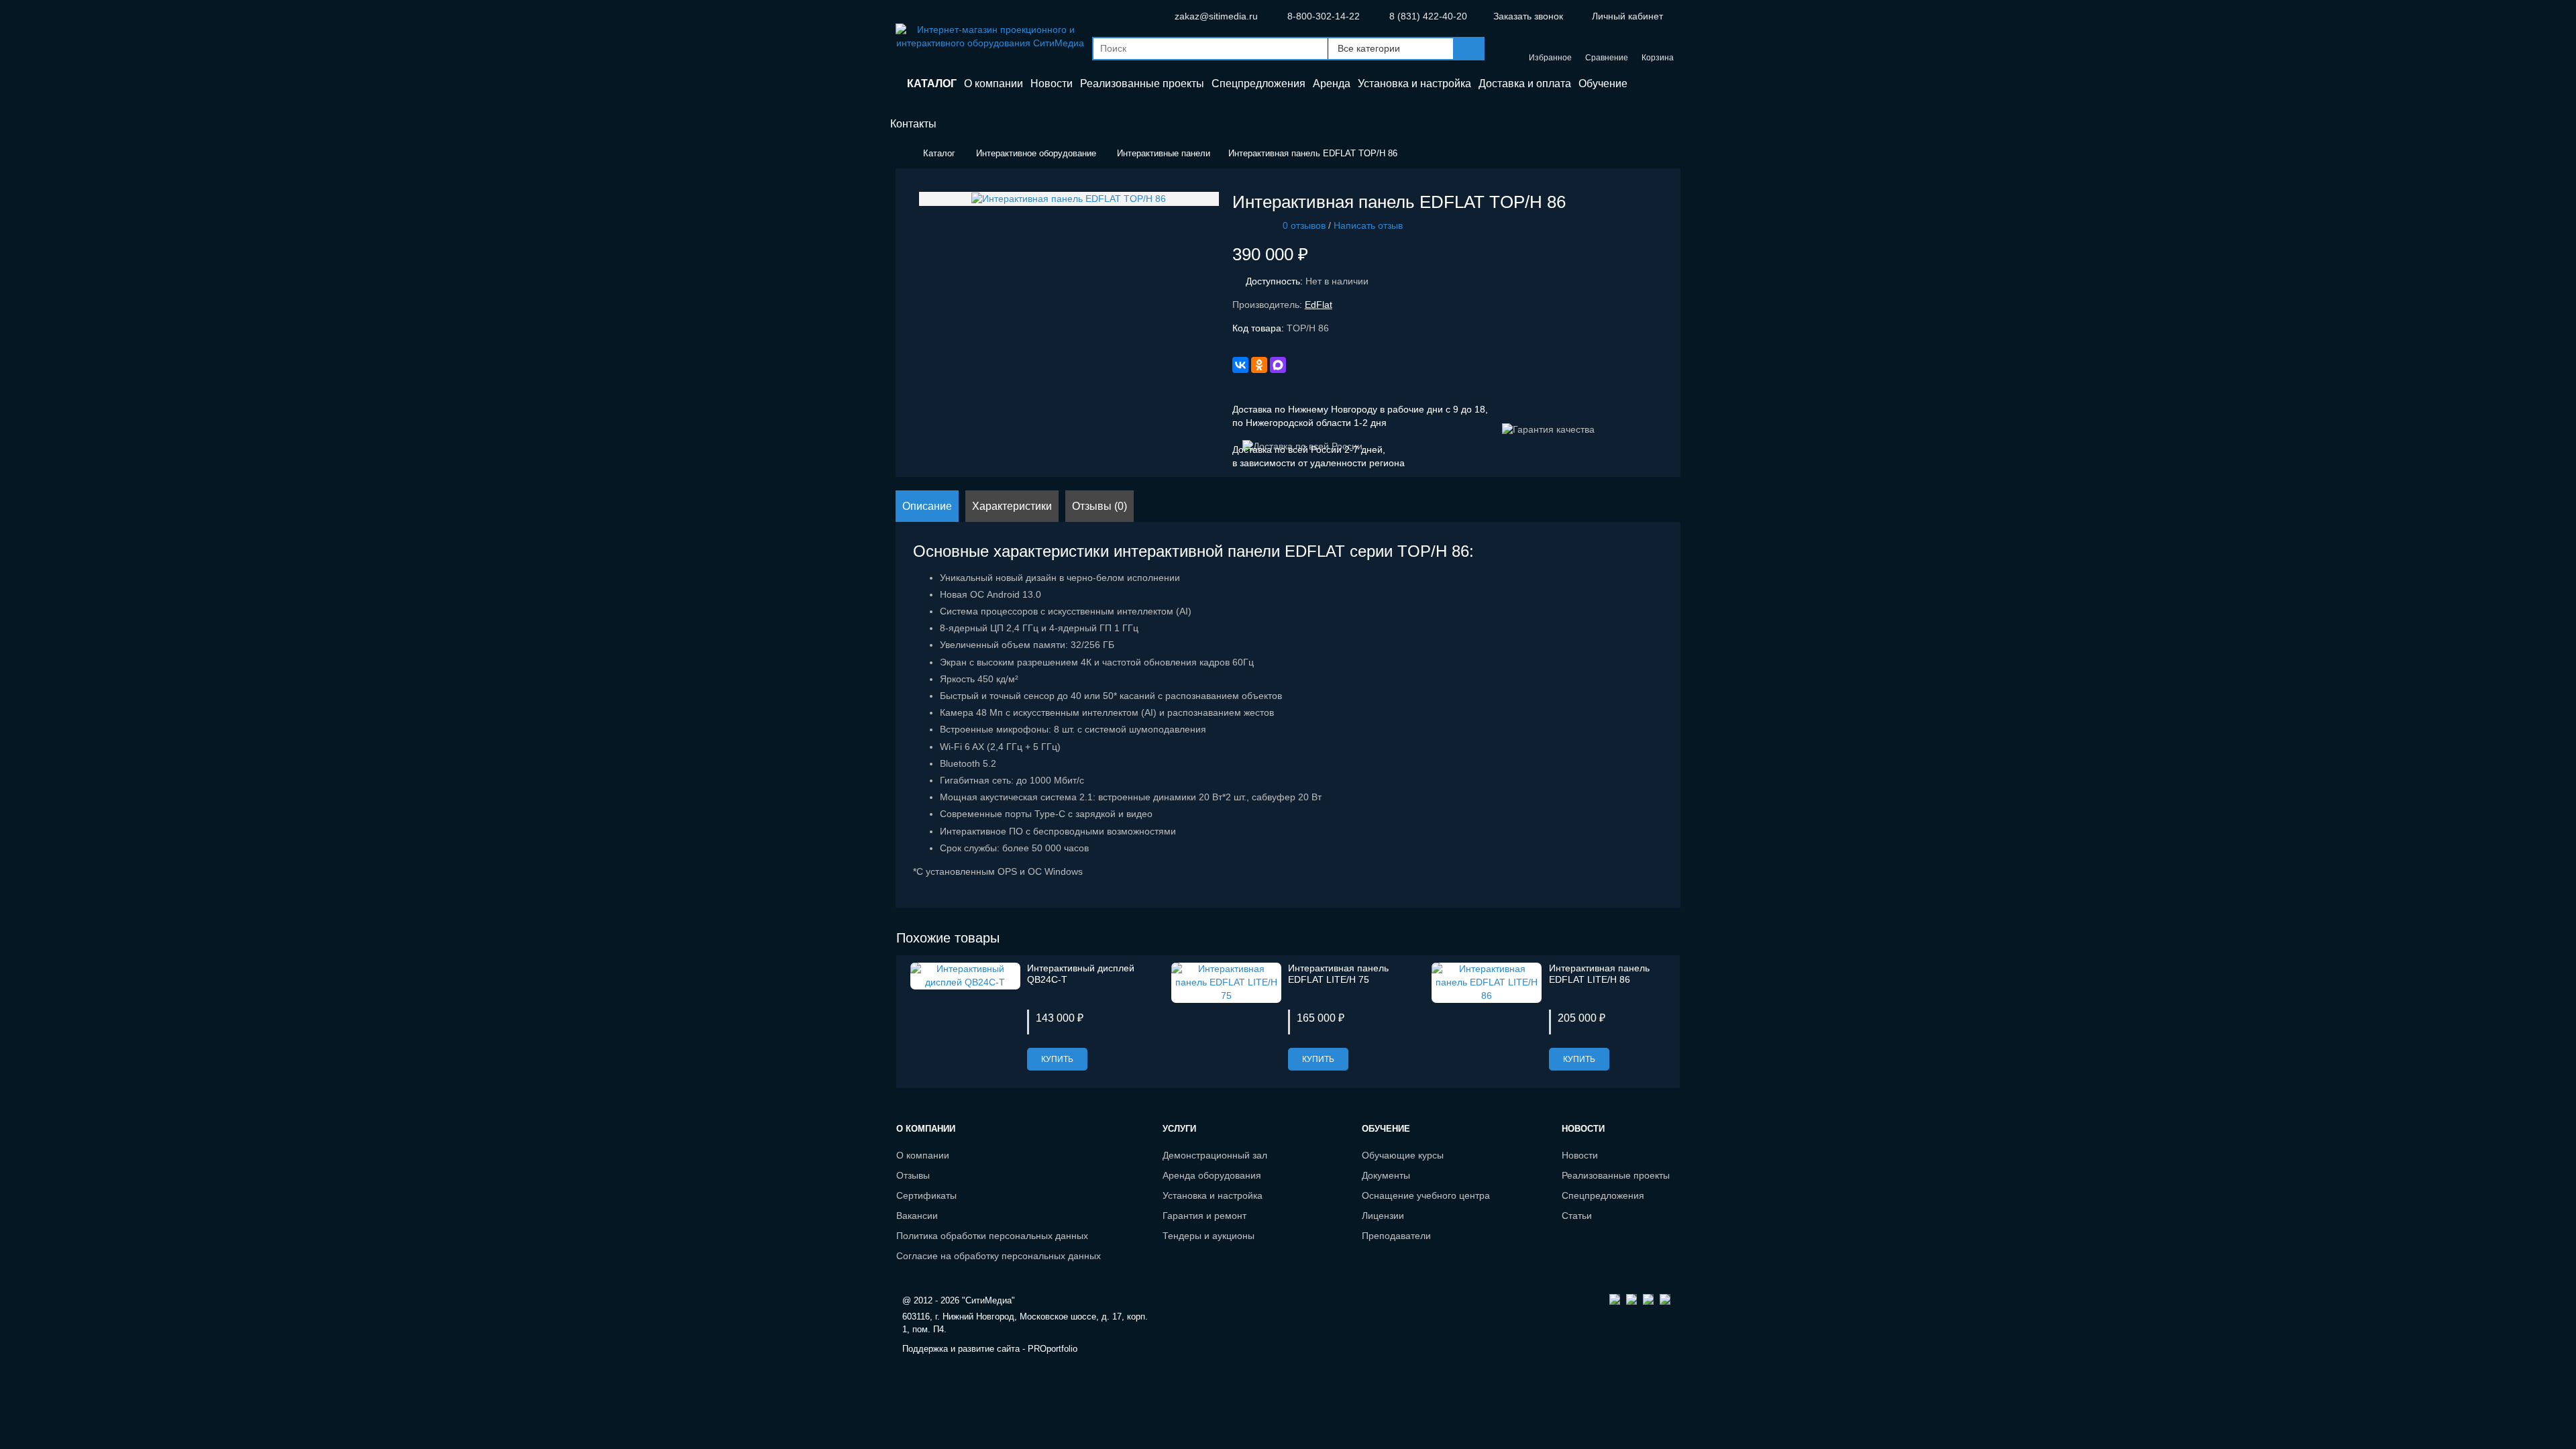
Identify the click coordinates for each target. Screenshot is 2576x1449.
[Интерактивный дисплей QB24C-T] (965, 975)
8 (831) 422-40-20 (1428, 16)
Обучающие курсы (1403, 1155)
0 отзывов (1304, 225)
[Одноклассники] (1259, 365)
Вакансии (917, 1216)
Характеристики (1012, 506)
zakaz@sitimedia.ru (1216, 16)
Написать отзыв (1368, 225)
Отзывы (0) (1099, 506)
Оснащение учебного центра (1426, 1195)
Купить (1057, 1059)
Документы (1386, 1175)
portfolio (1053, 1349)
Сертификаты (926, 1195)
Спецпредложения (1603, 1195)
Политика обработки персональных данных (992, 1236)
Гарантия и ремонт (1204, 1216)
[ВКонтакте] (1240, 365)
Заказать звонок (1528, 16)
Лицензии (1383, 1216)
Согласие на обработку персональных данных (999, 1256)
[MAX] (1278, 365)
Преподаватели (1396, 1236)
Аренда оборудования (1212, 1175)
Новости (1580, 1155)
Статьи (1577, 1216)
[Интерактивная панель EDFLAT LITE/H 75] (1226, 981)
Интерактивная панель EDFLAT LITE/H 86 (1599, 974)
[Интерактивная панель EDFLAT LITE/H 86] (1487, 981)
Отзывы (913, 1175)
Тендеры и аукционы (1209, 1236)
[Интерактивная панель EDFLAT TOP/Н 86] (1069, 198)
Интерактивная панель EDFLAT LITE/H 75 (1338, 974)
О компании (923, 1155)
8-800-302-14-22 (1324, 16)
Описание (927, 506)
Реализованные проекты (1616, 1175)
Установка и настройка (1213, 1195)
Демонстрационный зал (1215, 1155)
